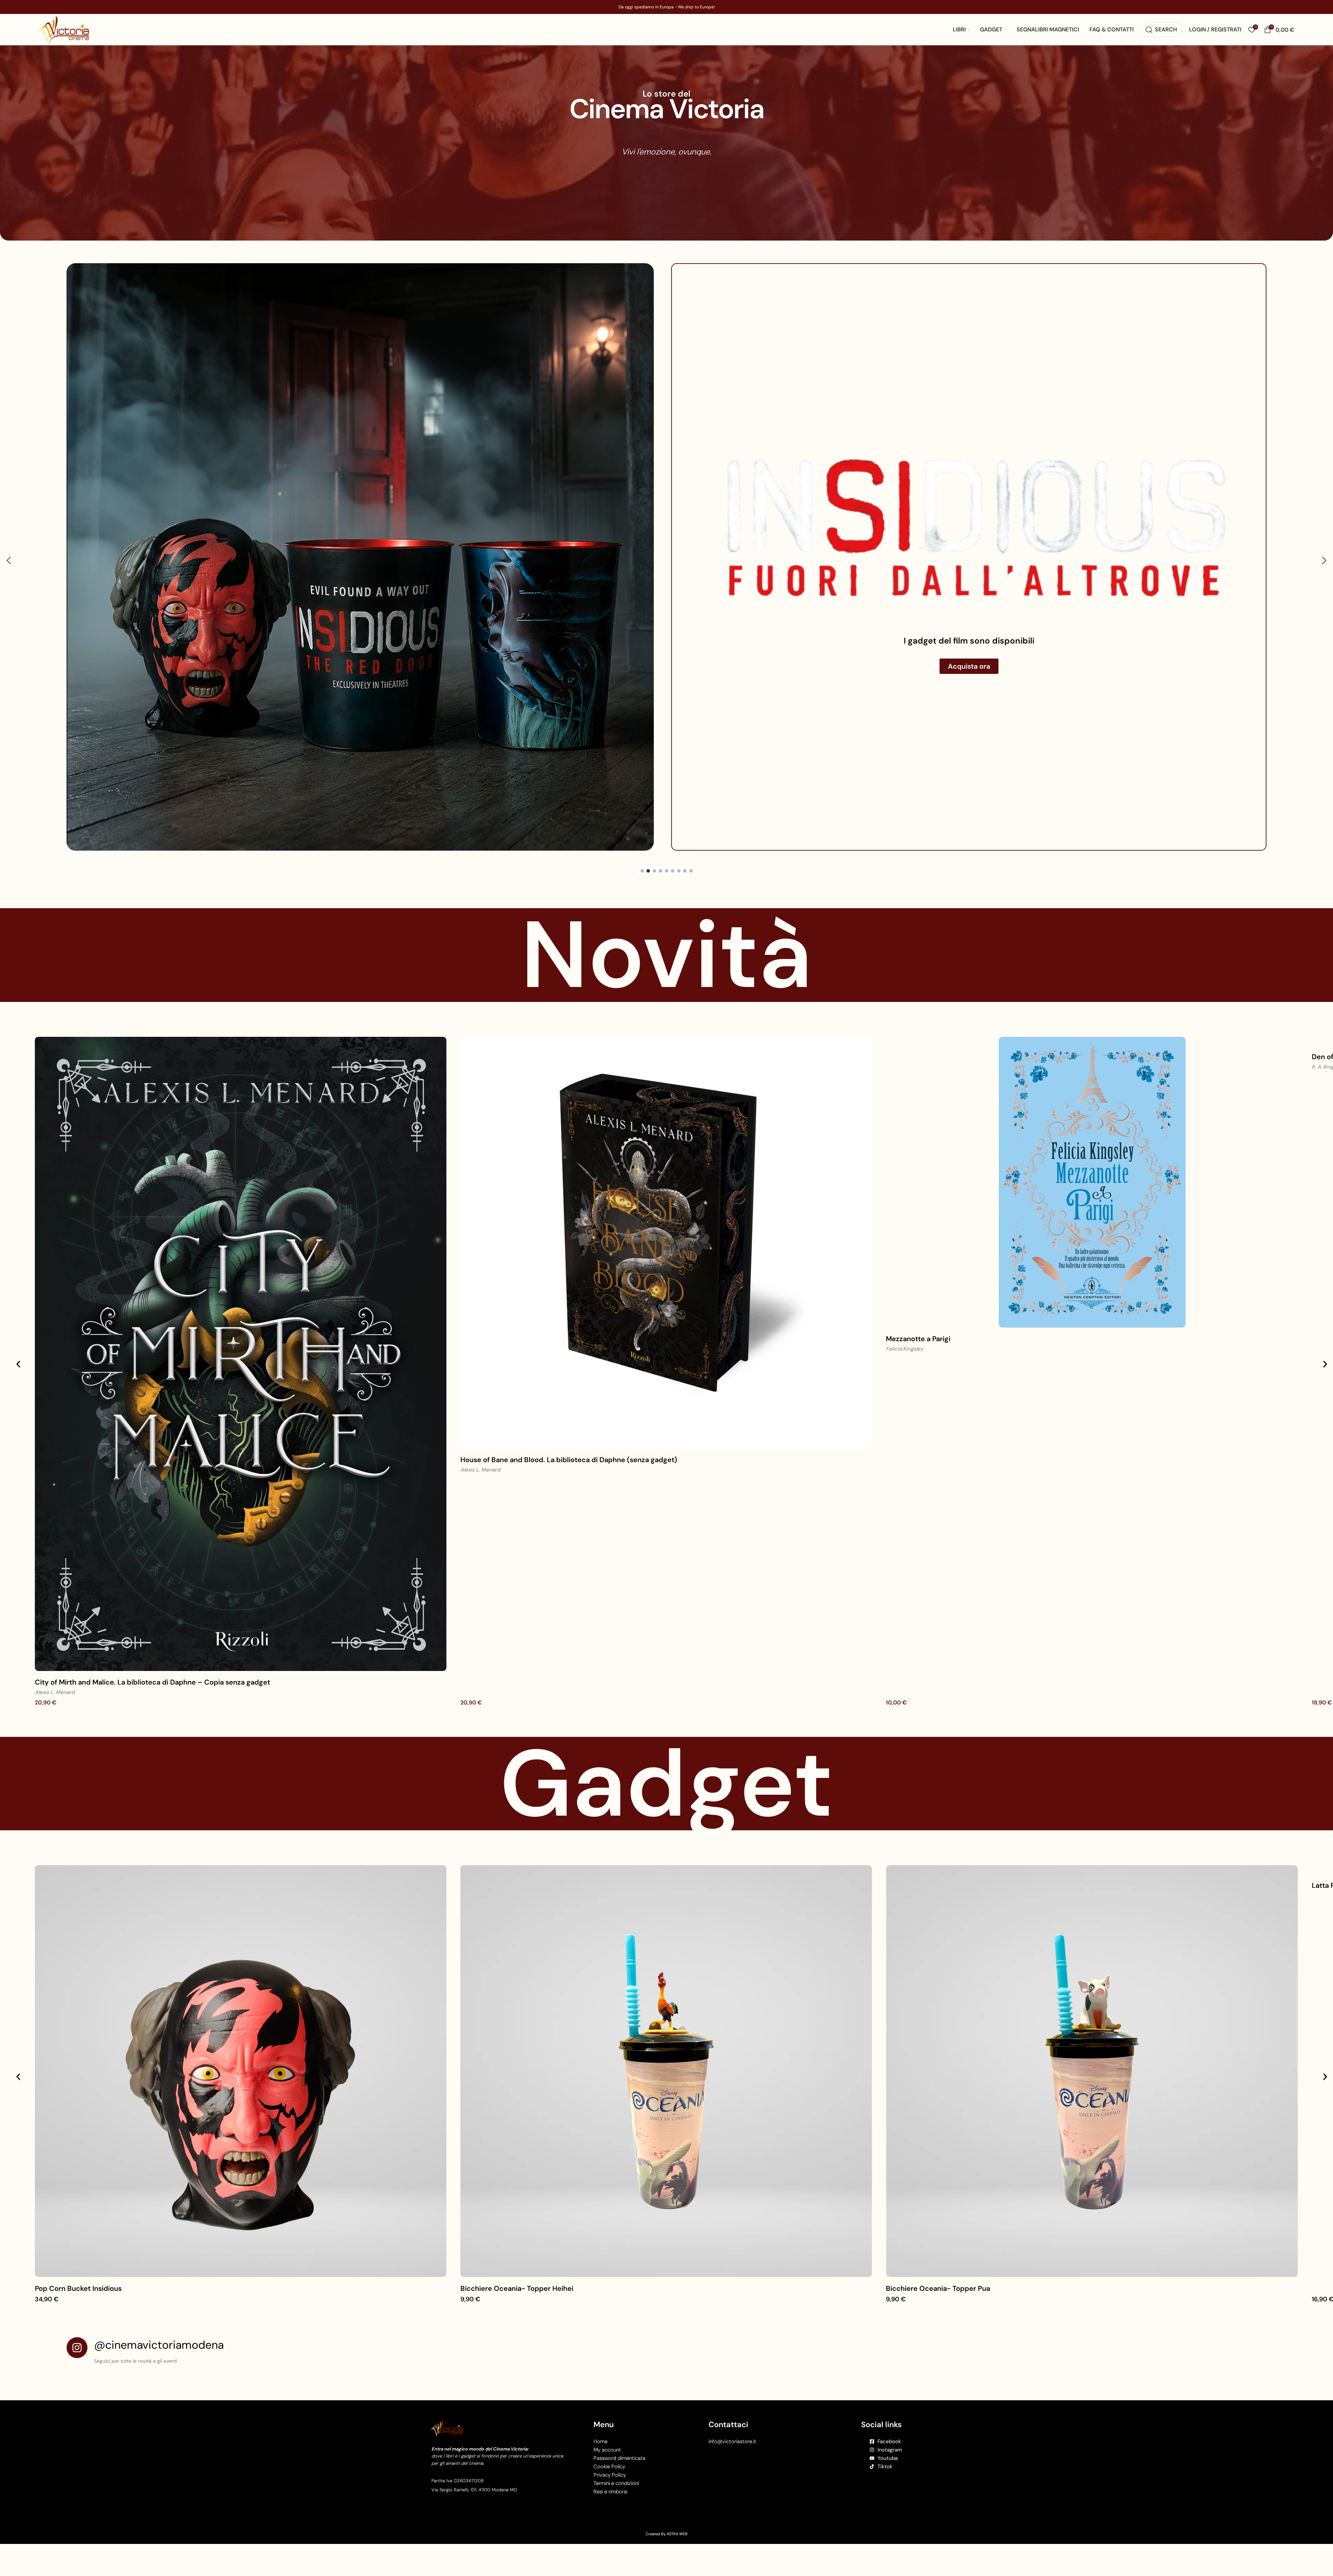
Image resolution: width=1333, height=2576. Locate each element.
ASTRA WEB (677, 2480)
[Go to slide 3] (654, 817)
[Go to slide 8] (685, 817)
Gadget (666, 1730)
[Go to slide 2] (648, 817)
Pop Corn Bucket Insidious (78, 2235)
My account (607, 2396)
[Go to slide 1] (642, 817)
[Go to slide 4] (660, 817)
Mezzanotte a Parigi (918, 1285)
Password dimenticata (619, 2404)
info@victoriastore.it (732, 2388)
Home (600, 2388)
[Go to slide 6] (673, 817)
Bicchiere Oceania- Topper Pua (938, 2235)
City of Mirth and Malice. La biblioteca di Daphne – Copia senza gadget (152, 1628)
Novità (666, 901)
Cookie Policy (609, 2413)
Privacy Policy (610, 2421)
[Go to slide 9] (691, 817)
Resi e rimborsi (610, 2438)
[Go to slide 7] (679, 817)
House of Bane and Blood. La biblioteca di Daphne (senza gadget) (569, 1406)
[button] (9, 534)
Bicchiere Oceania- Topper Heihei (517, 2235)
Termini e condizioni (616, 2430)
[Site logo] (64, 29)
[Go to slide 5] (667, 817)
